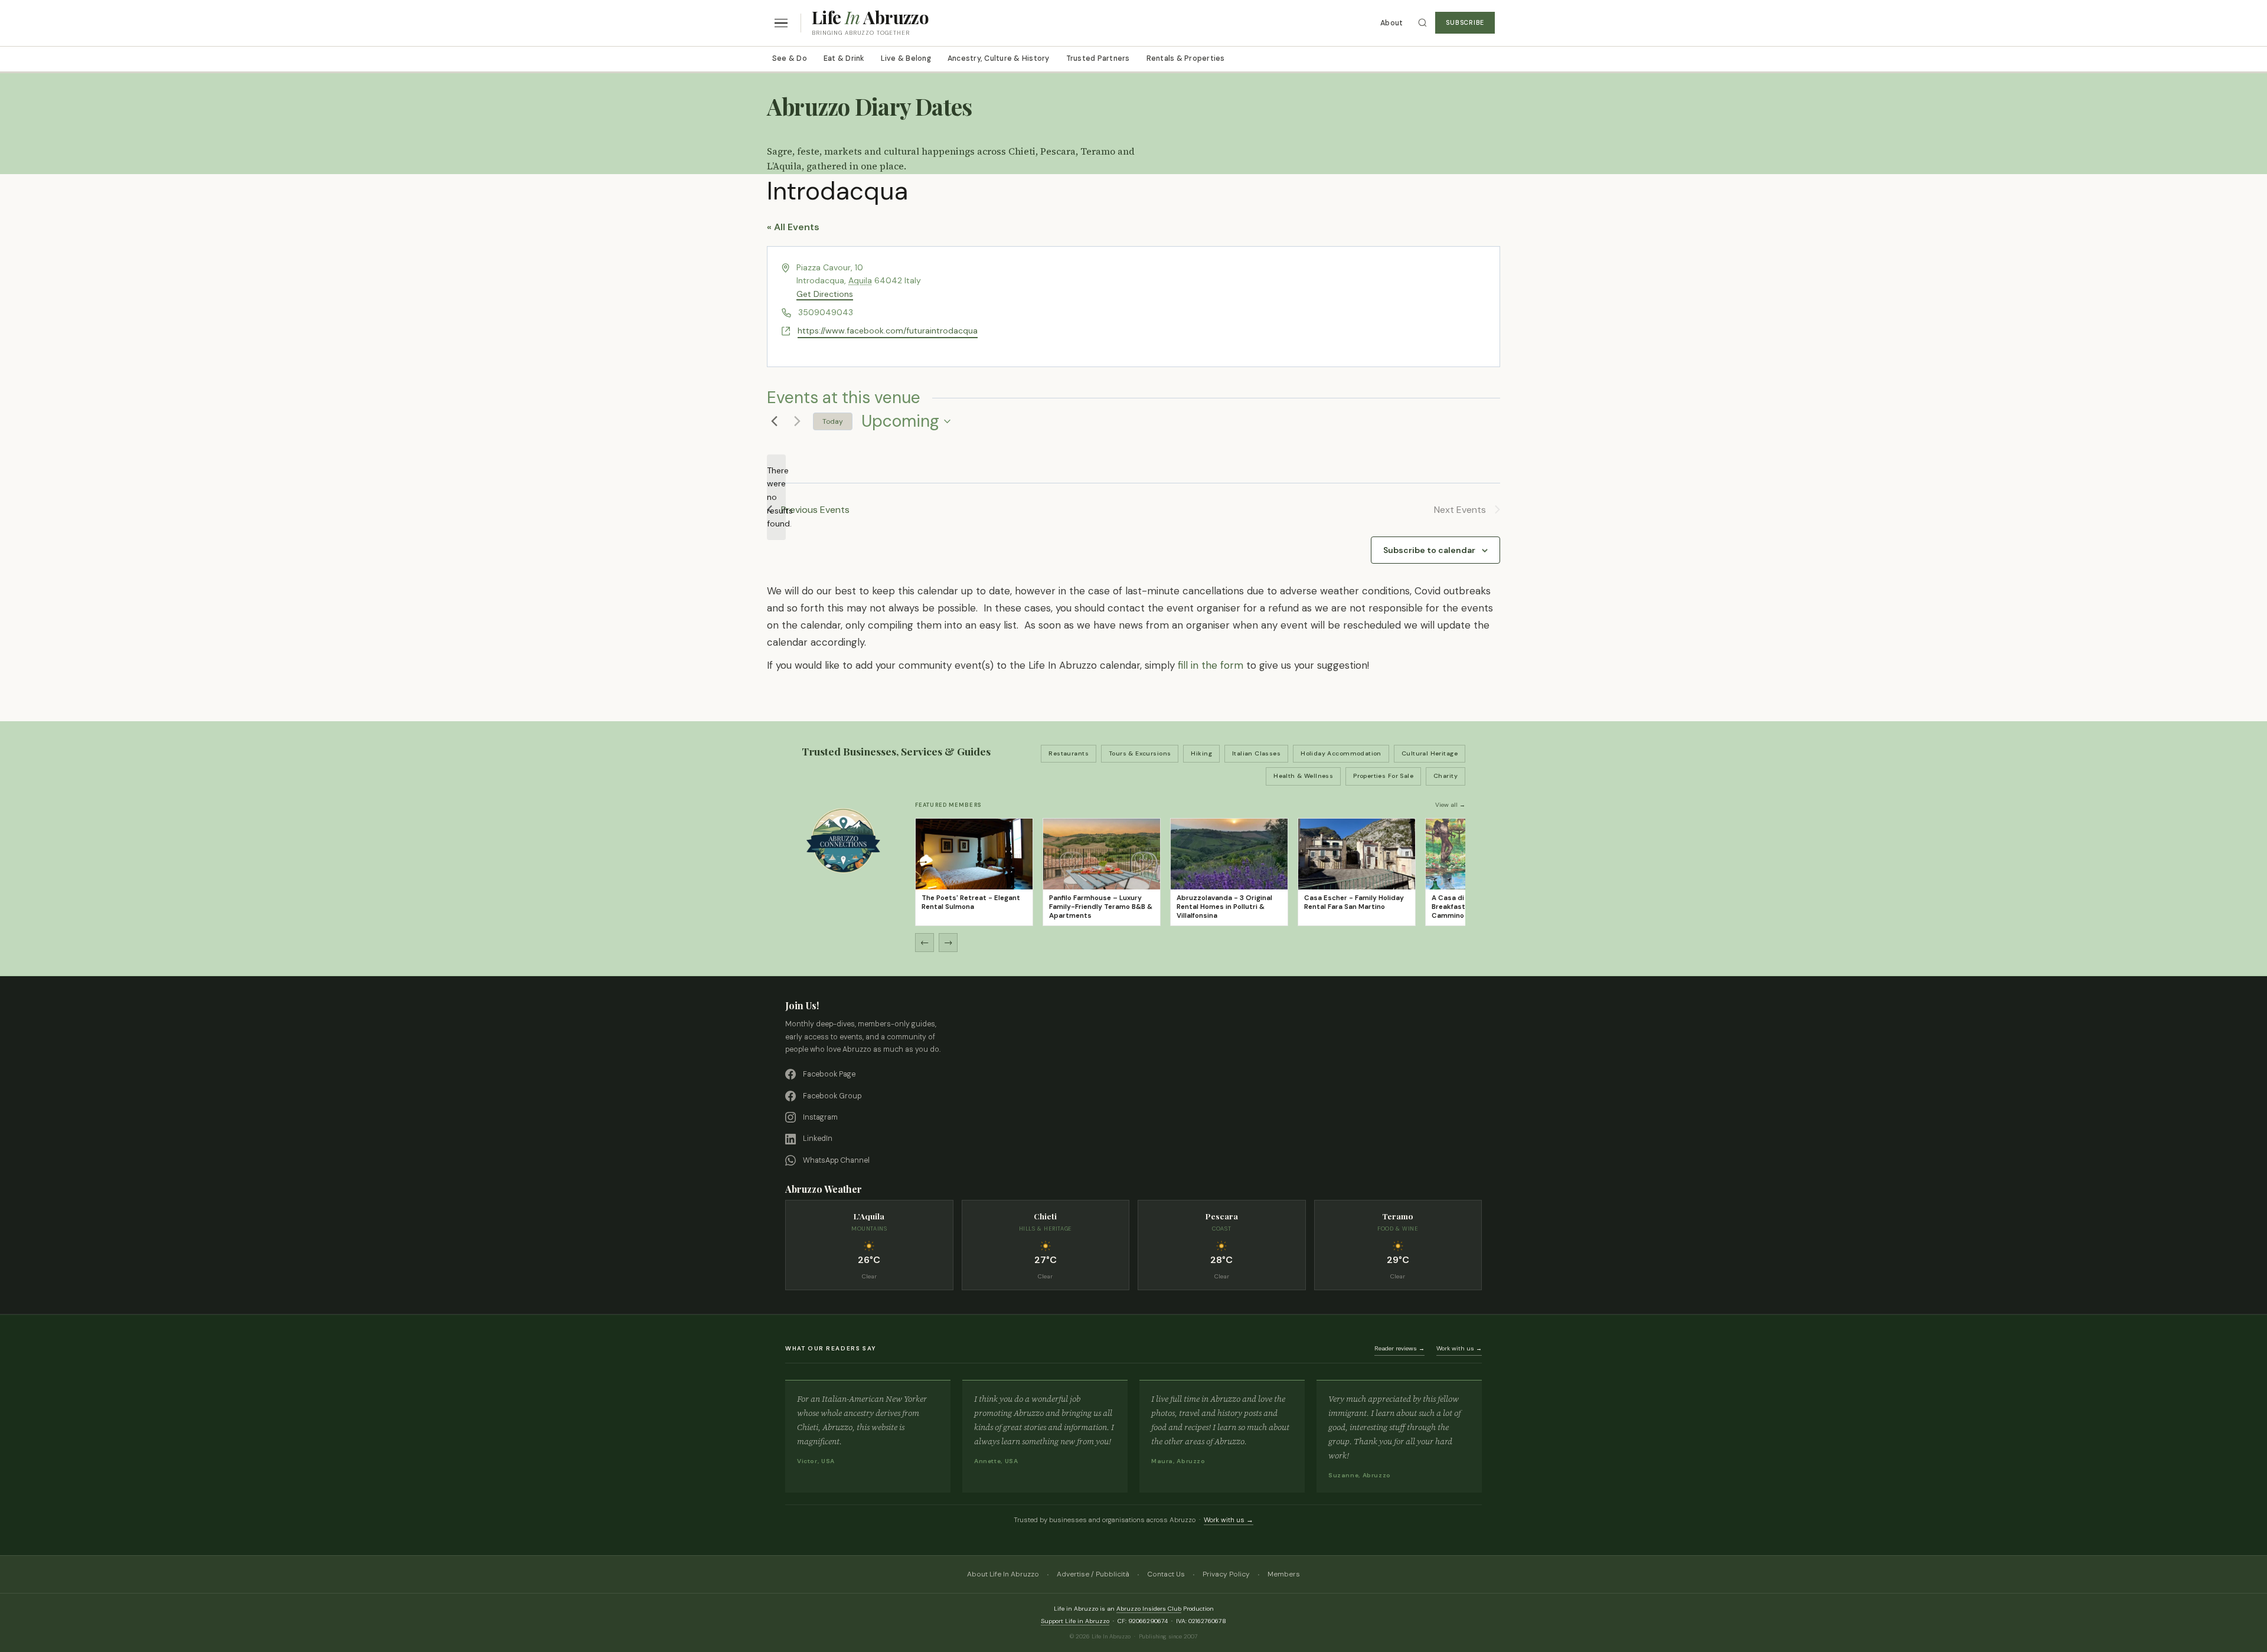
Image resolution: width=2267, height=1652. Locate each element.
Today (833, 421)
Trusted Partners (1098, 58)
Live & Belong (906, 58)
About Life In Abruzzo (1003, 1574)
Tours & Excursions (1140, 753)
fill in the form (1211, 665)
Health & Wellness (1303, 776)
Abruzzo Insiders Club (1149, 1609)
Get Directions (825, 294)
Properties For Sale (1383, 776)
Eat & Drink (844, 58)
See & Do (790, 58)
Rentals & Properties (1186, 58)
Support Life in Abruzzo (1075, 1621)
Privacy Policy (1226, 1574)
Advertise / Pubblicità (1093, 1574)
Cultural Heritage (1430, 753)
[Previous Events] (774, 421)
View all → (1450, 805)
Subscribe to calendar (1429, 550)
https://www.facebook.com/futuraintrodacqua (888, 331)
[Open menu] (781, 23)
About (1391, 23)
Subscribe (1465, 23)
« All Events (793, 227)
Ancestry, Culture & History (999, 58)
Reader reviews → (1399, 1348)
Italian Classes (1256, 753)
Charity (1446, 776)
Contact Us (1166, 1574)
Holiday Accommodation (1341, 753)
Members (1284, 1574)
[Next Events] (797, 421)
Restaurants (1069, 753)
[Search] (1422, 23)
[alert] (776, 497)
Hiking (1201, 753)
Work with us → (1459, 1348)
